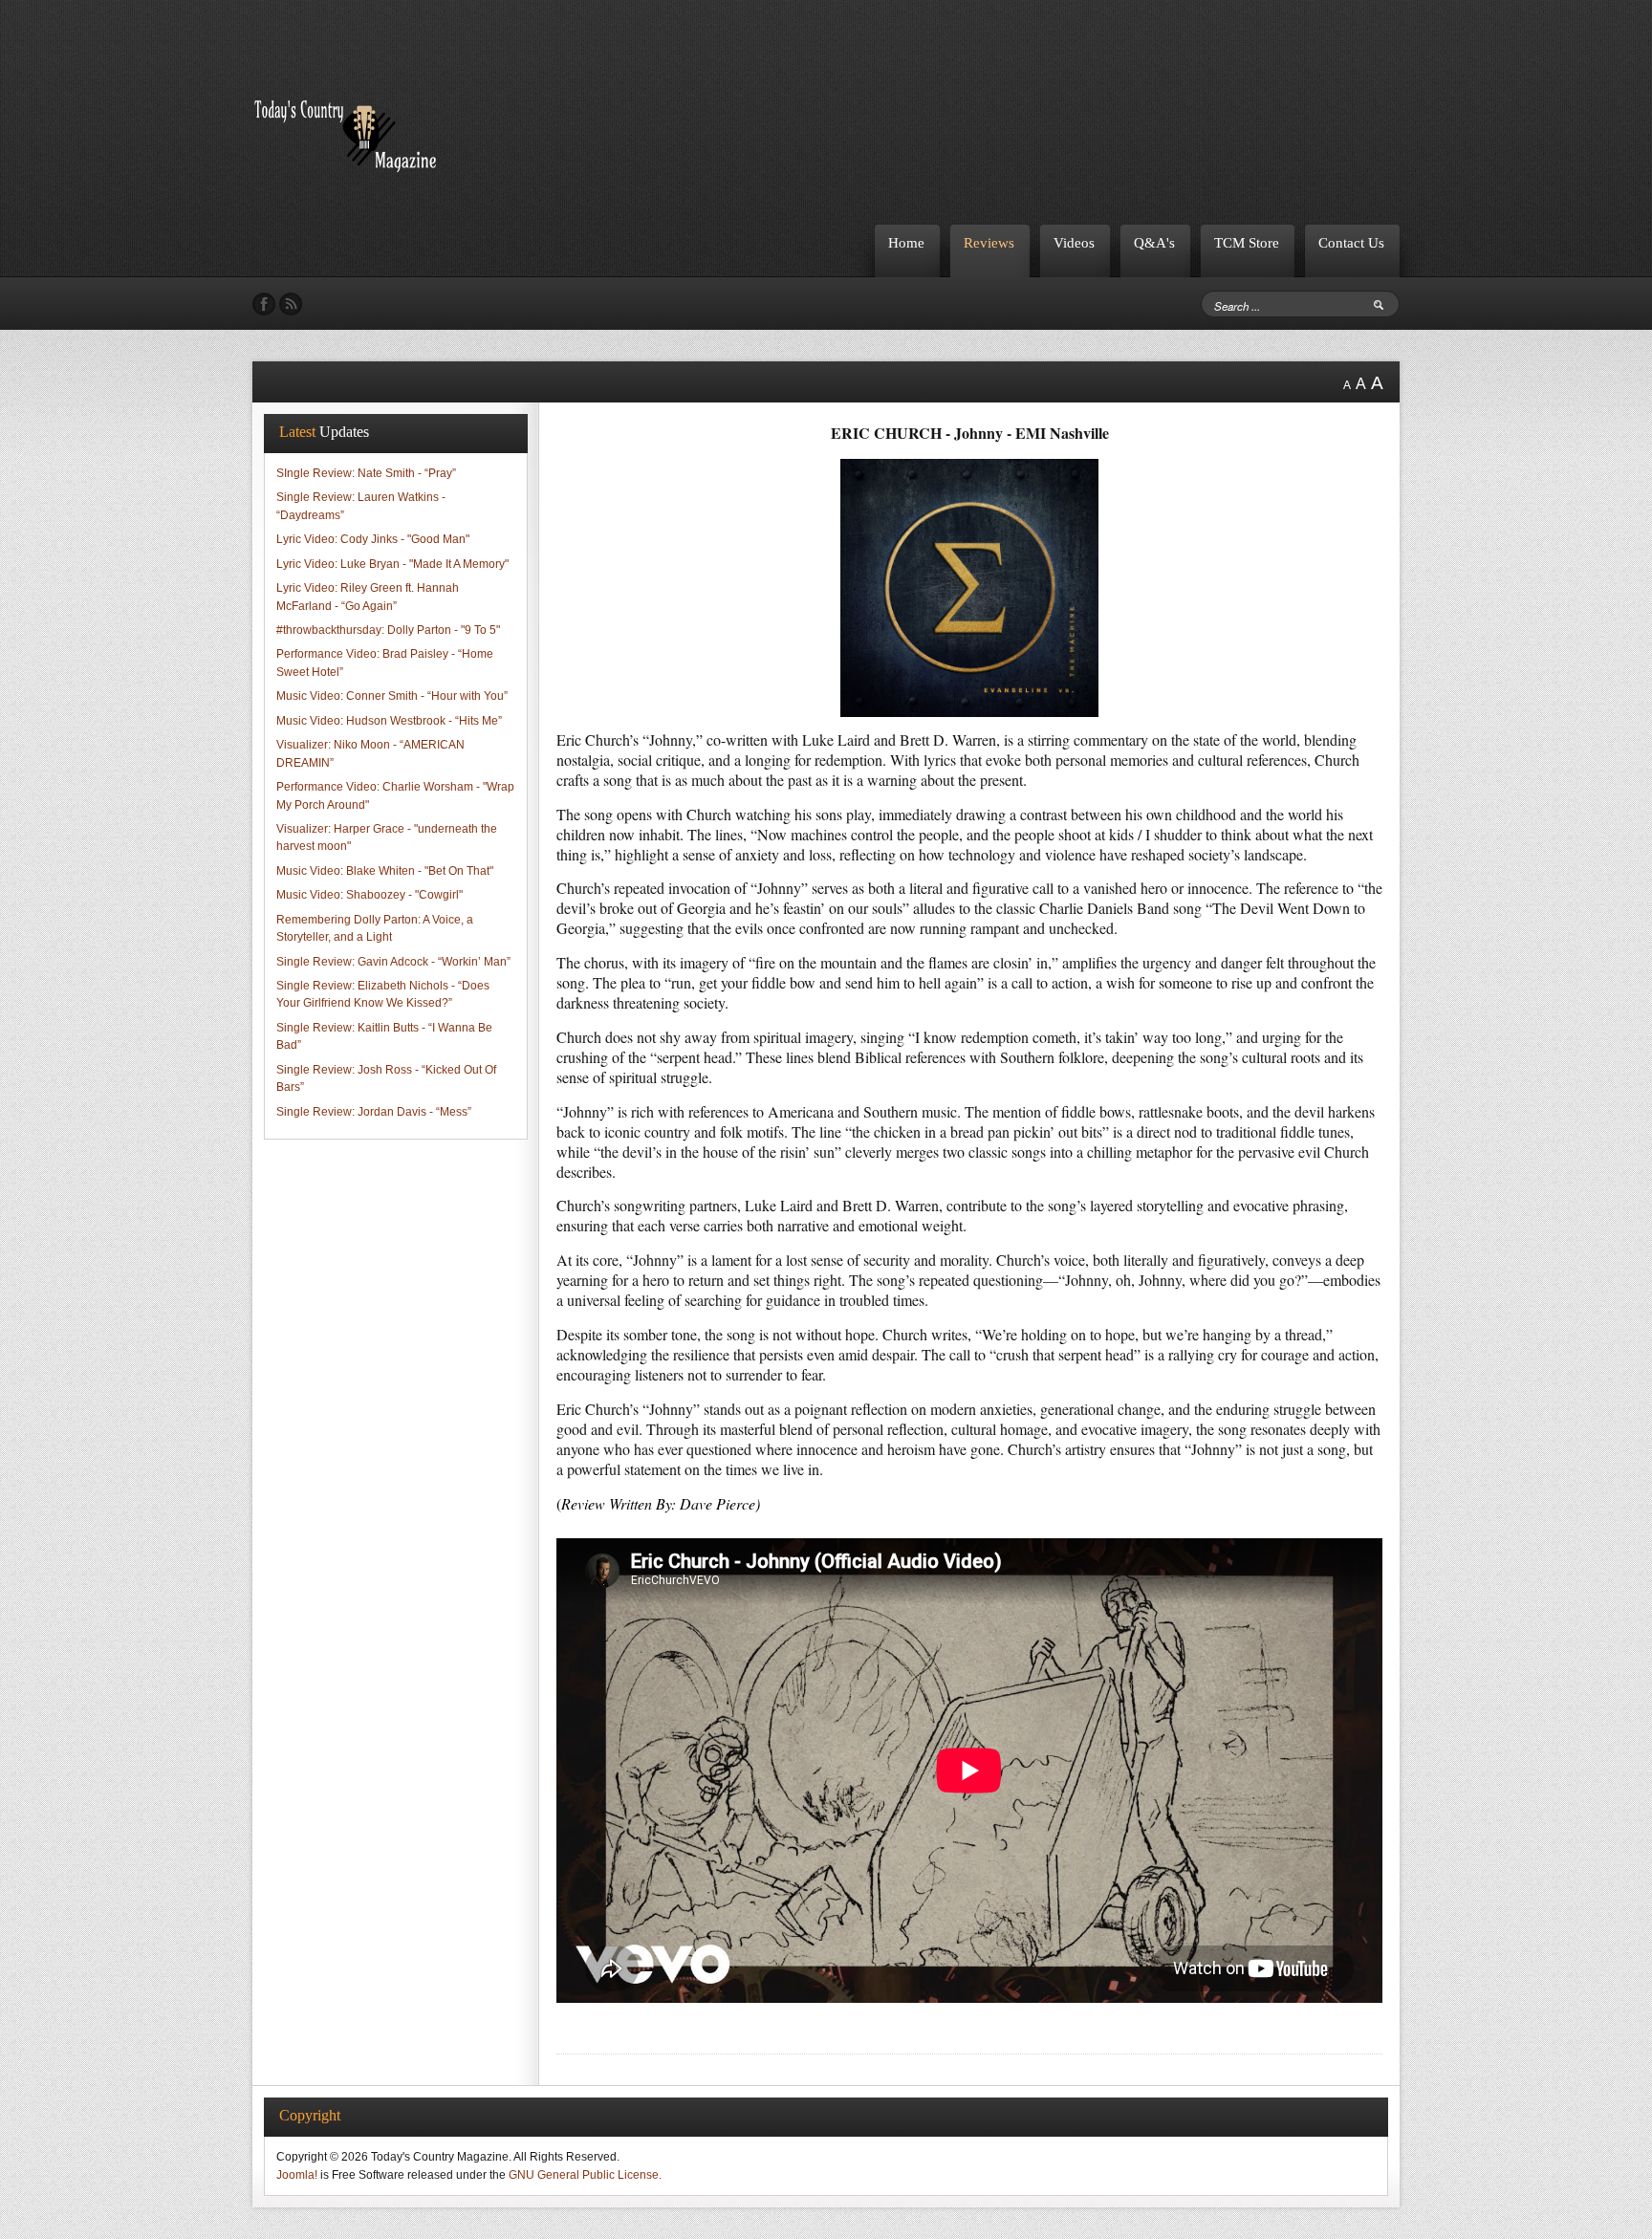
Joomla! (297, 2175)
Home (906, 242)
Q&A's (1154, 242)
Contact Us (1351, 242)
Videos (1074, 242)
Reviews (989, 242)
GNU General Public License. (585, 2175)
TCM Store (1247, 242)
